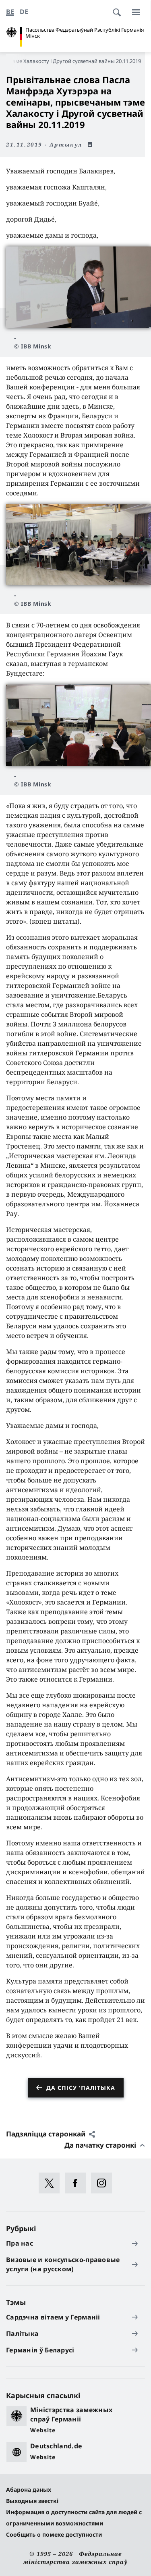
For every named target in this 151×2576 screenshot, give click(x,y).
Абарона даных (29, 2489)
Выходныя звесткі (32, 2501)
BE (10, 12)
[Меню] (136, 12)
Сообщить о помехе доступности (54, 2534)
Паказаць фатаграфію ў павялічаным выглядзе (79, 287)
